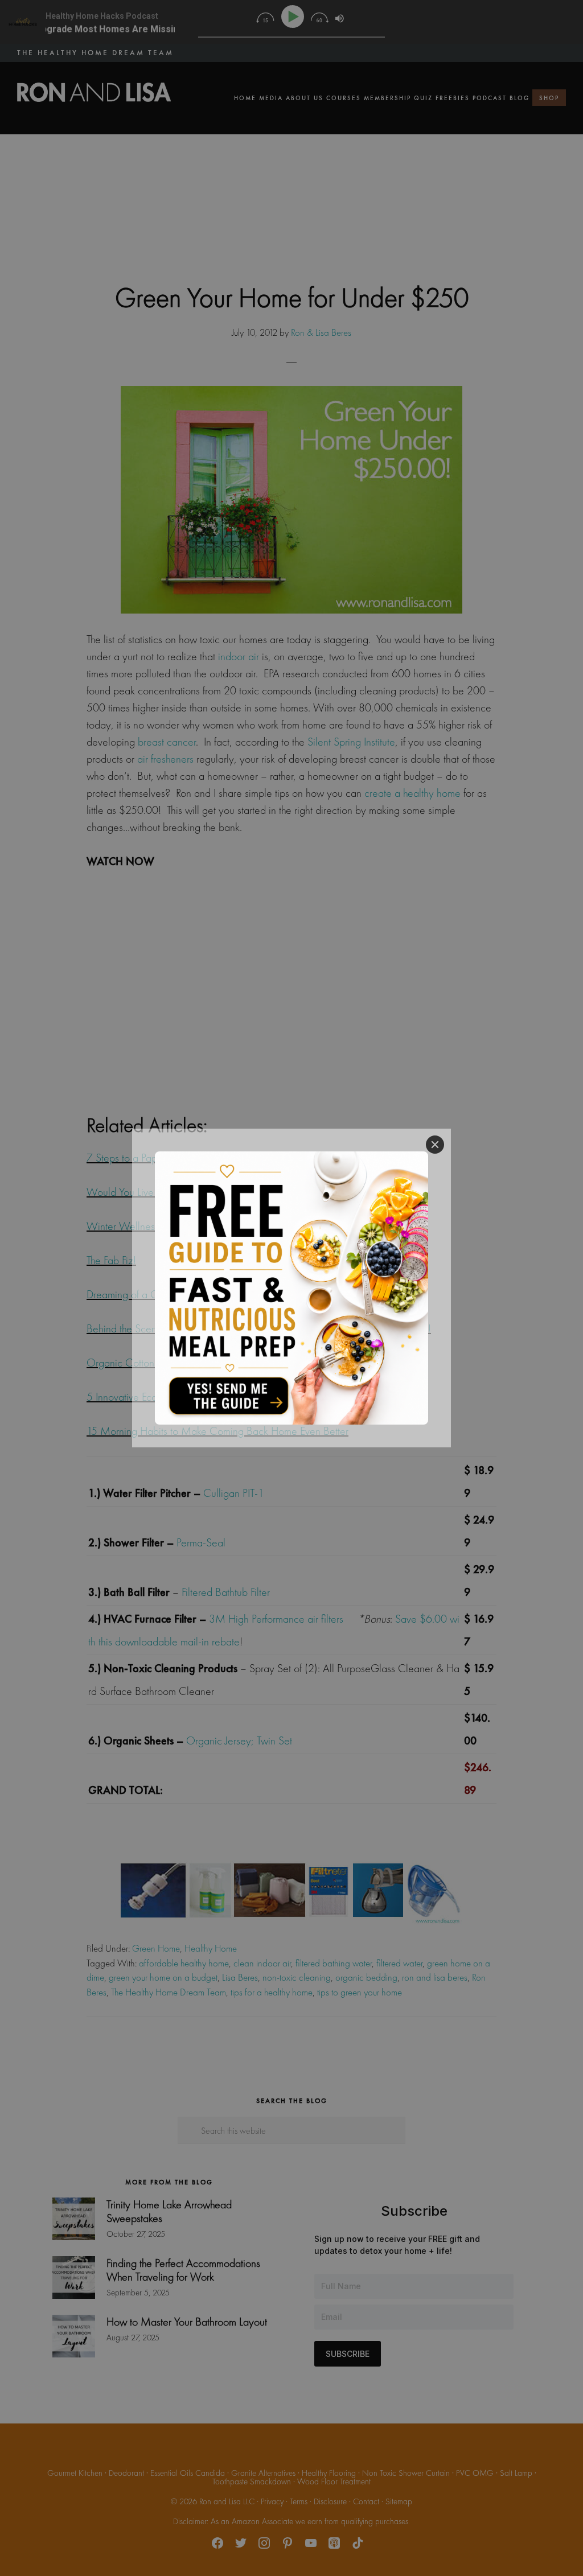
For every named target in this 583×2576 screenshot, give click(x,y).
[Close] (435, 1145)
